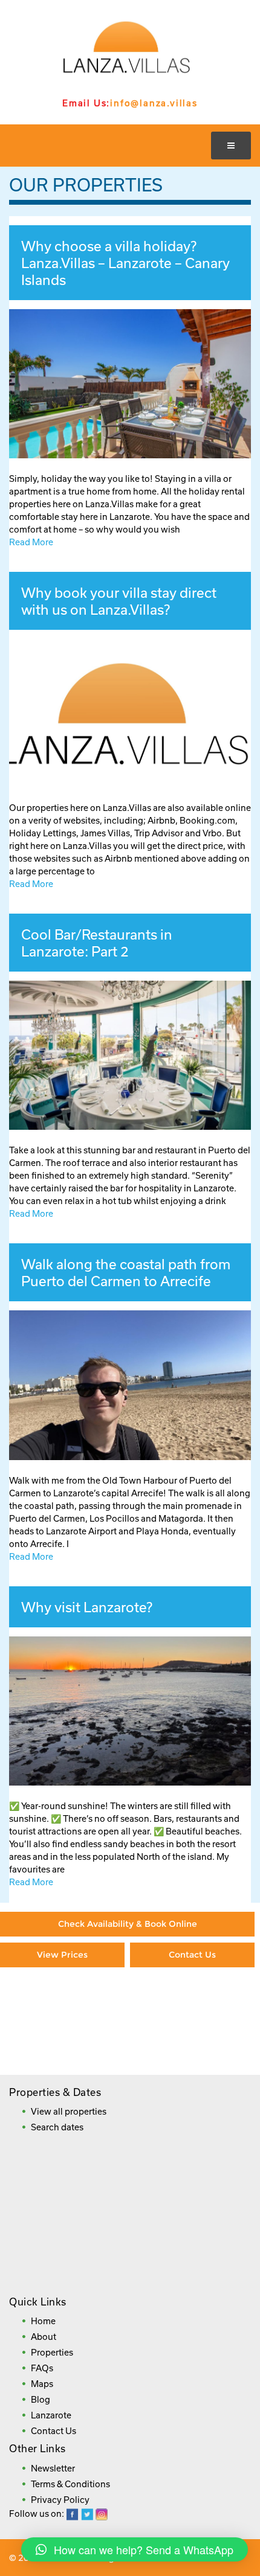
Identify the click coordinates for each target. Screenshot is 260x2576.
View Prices (62, 1955)
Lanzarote (51, 2415)
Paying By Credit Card (63, 2004)
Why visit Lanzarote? (87, 1607)
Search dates (57, 2127)
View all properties (69, 2111)
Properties (52, 2352)
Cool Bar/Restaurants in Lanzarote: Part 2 (97, 943)
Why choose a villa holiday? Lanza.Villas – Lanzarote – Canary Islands (125, 263)
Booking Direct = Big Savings (193, 2010)
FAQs (42, 2368)
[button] (135, 2549)
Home (43, 2321)
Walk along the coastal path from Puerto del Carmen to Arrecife (126, 1272)
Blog (41, 2399)
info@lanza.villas (154, 103)
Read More (31, 542)
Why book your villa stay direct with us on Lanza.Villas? (119, 601)
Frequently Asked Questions (126, 2047)
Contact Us (192, 1955)
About (44, 2337)
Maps (42, 2384)
